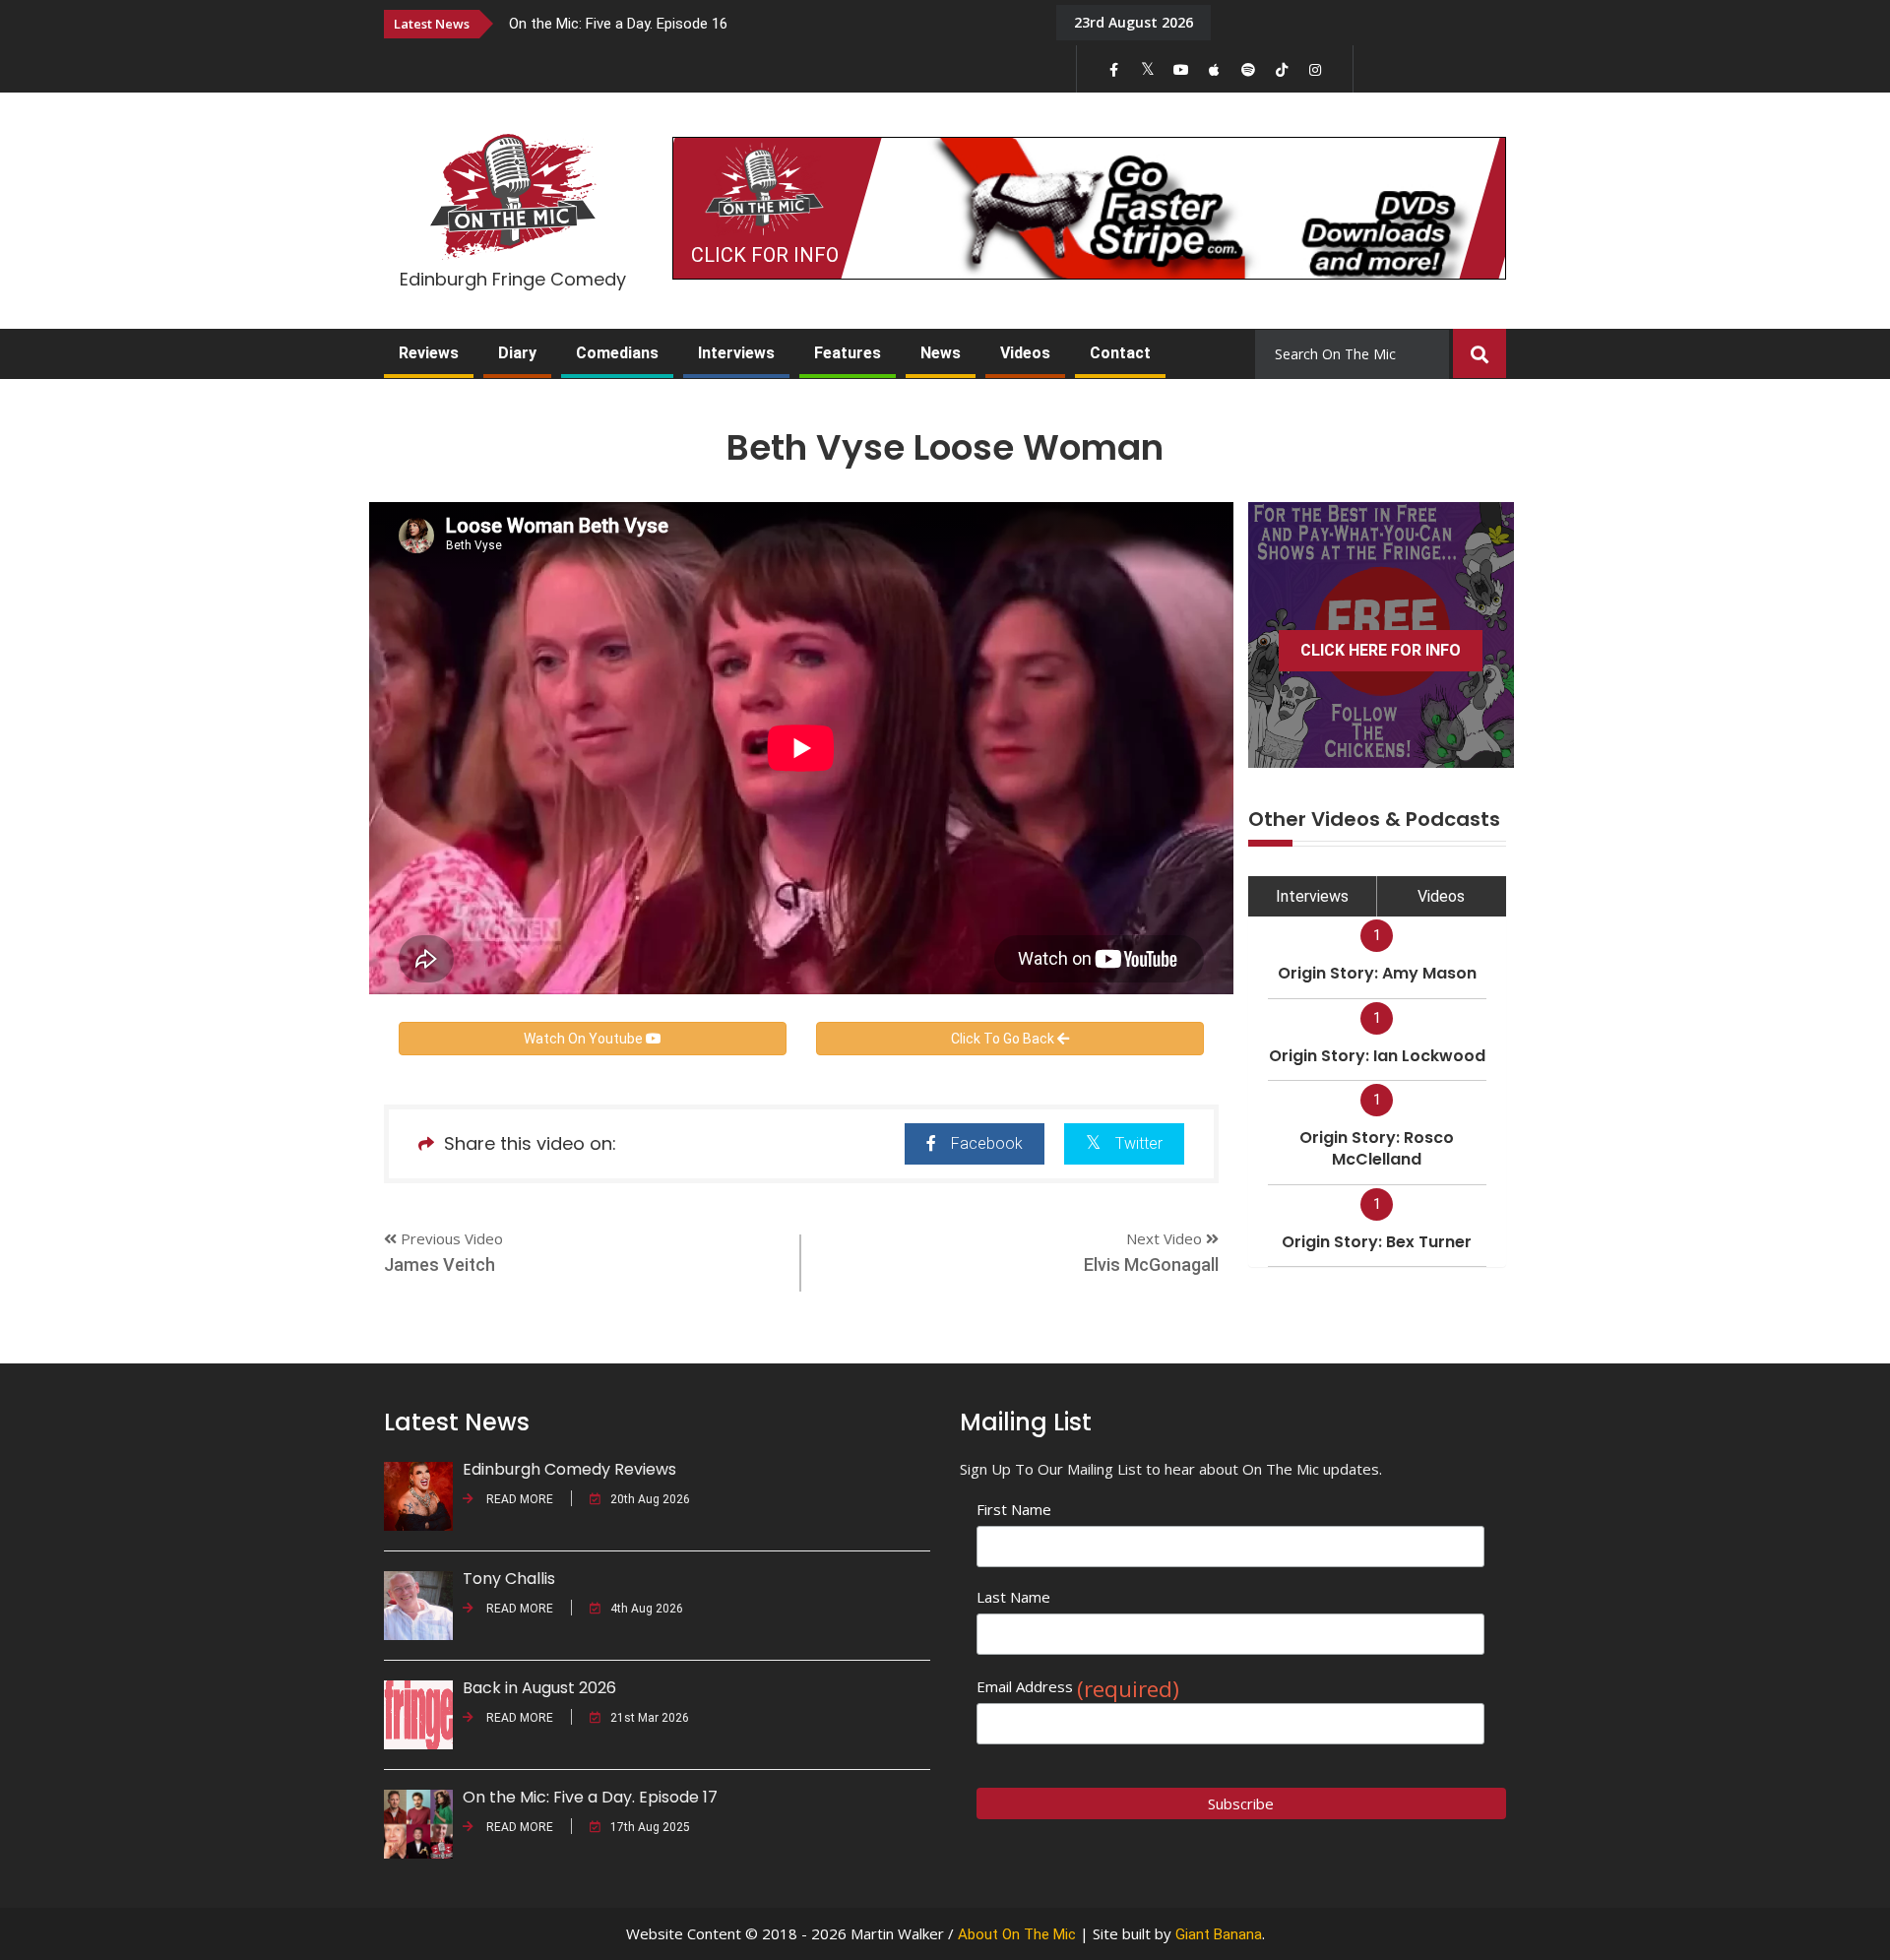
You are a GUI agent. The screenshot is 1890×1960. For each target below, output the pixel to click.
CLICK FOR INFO (765, 255)
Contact (1120, 353)
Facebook (987, 1143)
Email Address (1078, 1687)
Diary (517, 353)
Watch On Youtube (585, 1039)
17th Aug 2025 (650, 1827)
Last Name (1013, 1597)
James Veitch (440, 1265)
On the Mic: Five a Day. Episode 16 (618, 24)
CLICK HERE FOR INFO (1381, 650)
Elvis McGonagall (1151, 1265)
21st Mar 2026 (650, 1718)
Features (848, 353)
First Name (1014, 1509)
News (941, 353)
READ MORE (518, 1499)
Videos (1025, 353)
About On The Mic (1017, 1934)
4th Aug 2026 (647, 1609)
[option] (768, 23)
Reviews (429, 353)
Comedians (617, 353)
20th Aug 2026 (650, 1499)
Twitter (1139, 1143)
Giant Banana (1219, 1934)
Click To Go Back (1004, 1039)
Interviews (736, 353)
